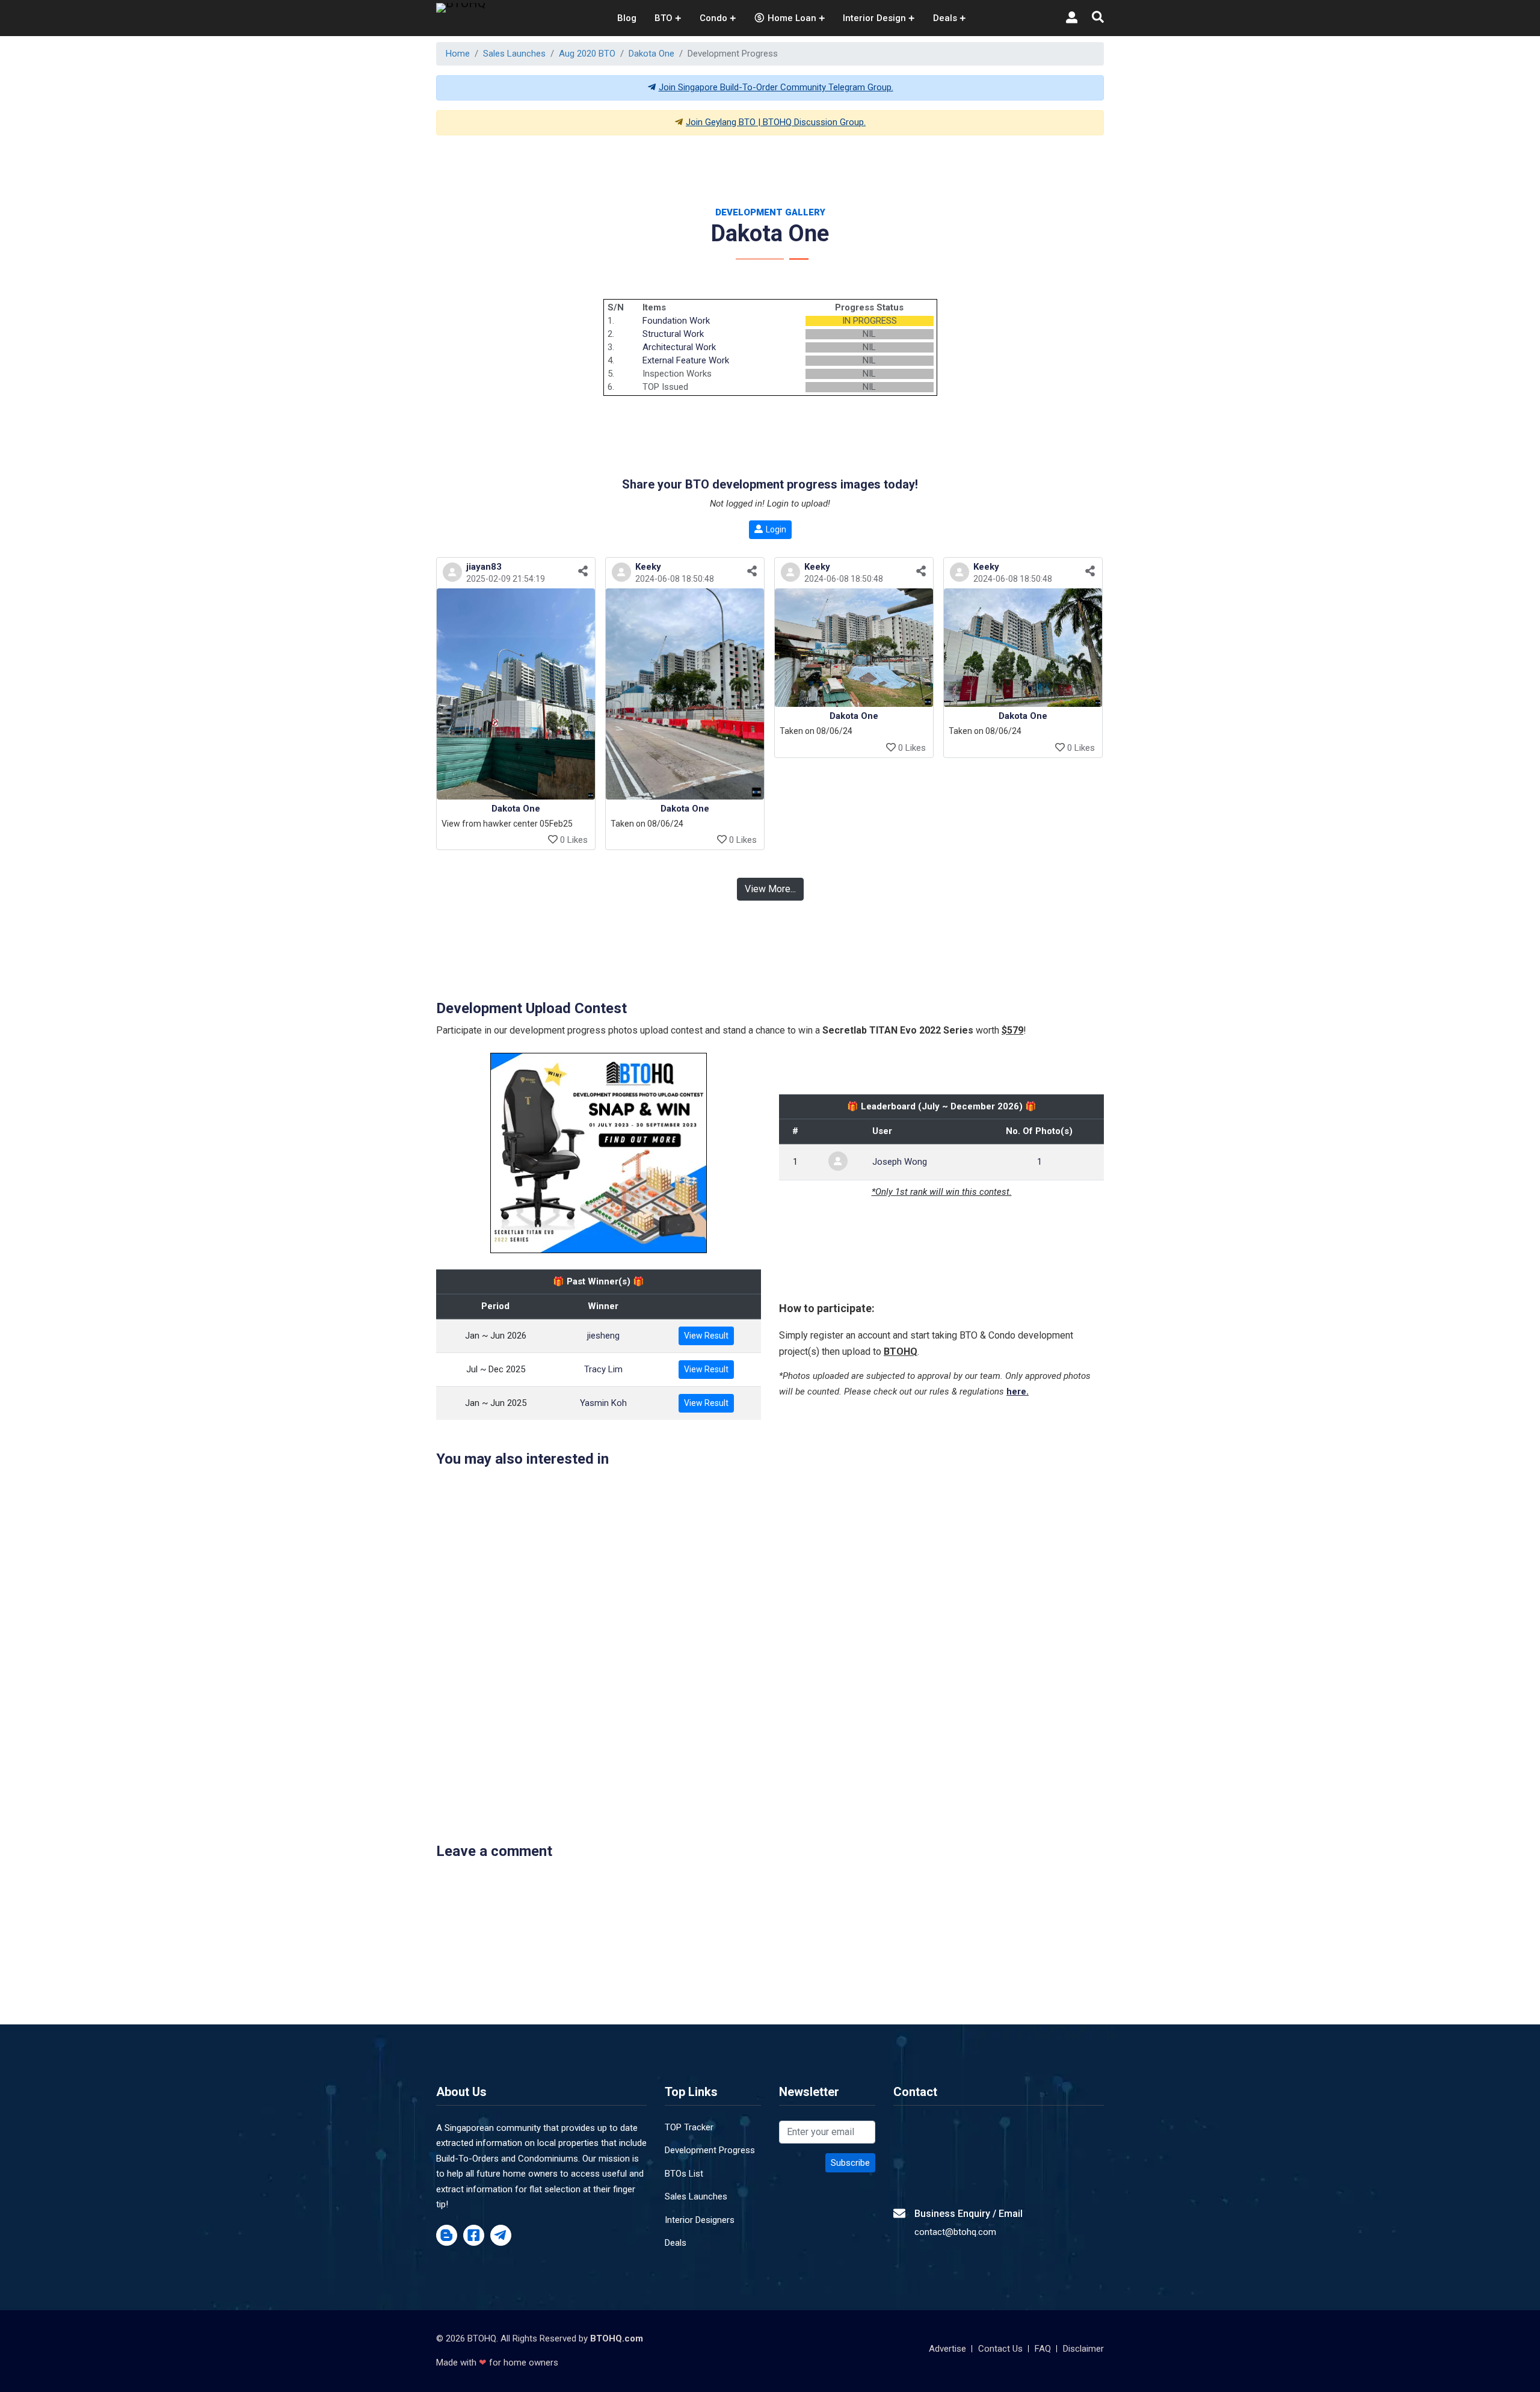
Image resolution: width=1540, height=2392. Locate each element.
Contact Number (604, 1260)
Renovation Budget (826, 1260)
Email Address (816, 1207)
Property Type (599, 1313)
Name (582, 1207)
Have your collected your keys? (852, 1313)
